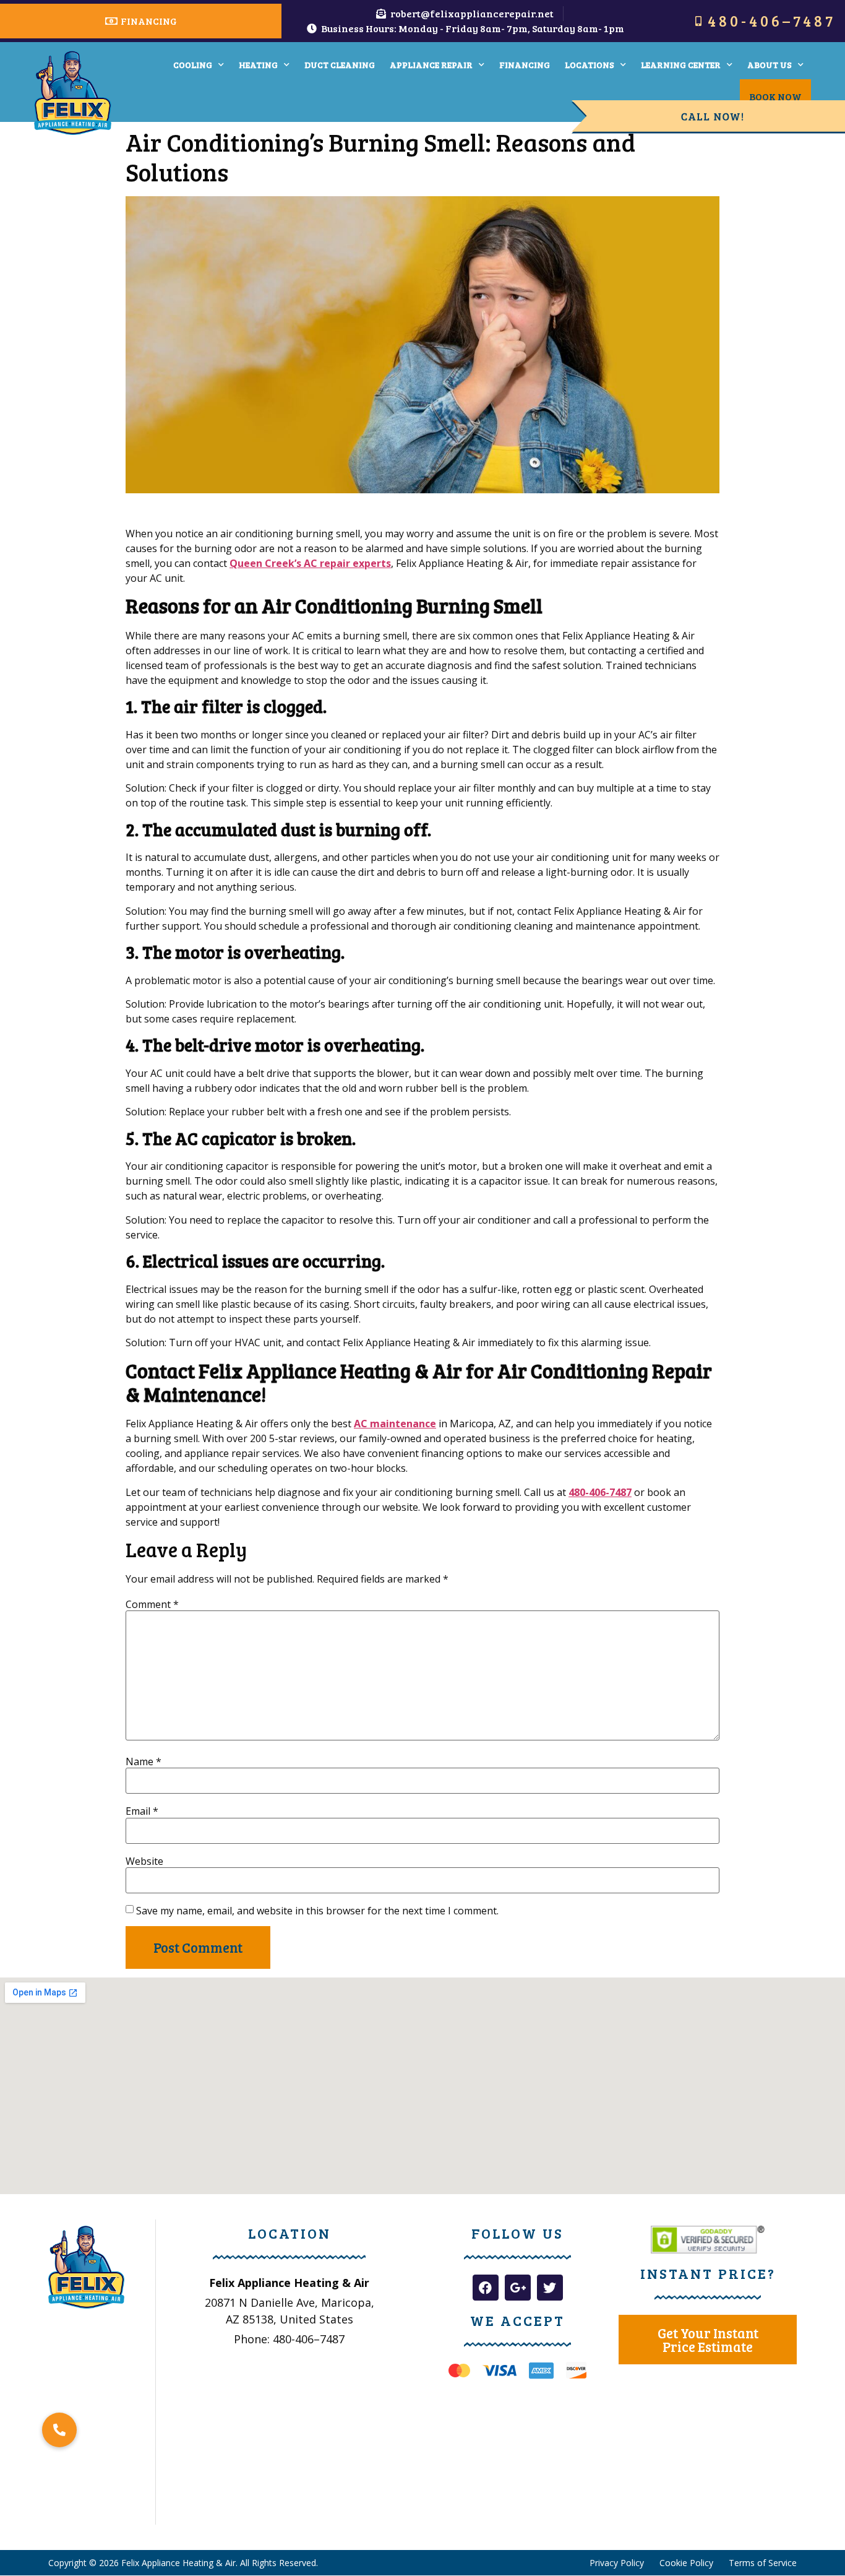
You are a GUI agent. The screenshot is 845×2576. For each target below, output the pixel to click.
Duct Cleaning (340, 65)
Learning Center (681, 65)
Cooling (193, 65)
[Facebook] (486, 2288)
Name (144, 1761)
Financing (525, 65)
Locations (590, 65)
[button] (59, 2430)
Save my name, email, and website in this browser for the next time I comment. (317, 1911)
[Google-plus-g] (518, 2288)
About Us (770, 65)
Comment (152, 1604)
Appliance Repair (431, 65)
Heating (258, 65)
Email (142, 1811)
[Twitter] (550, 2288)
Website (144, 1861)
